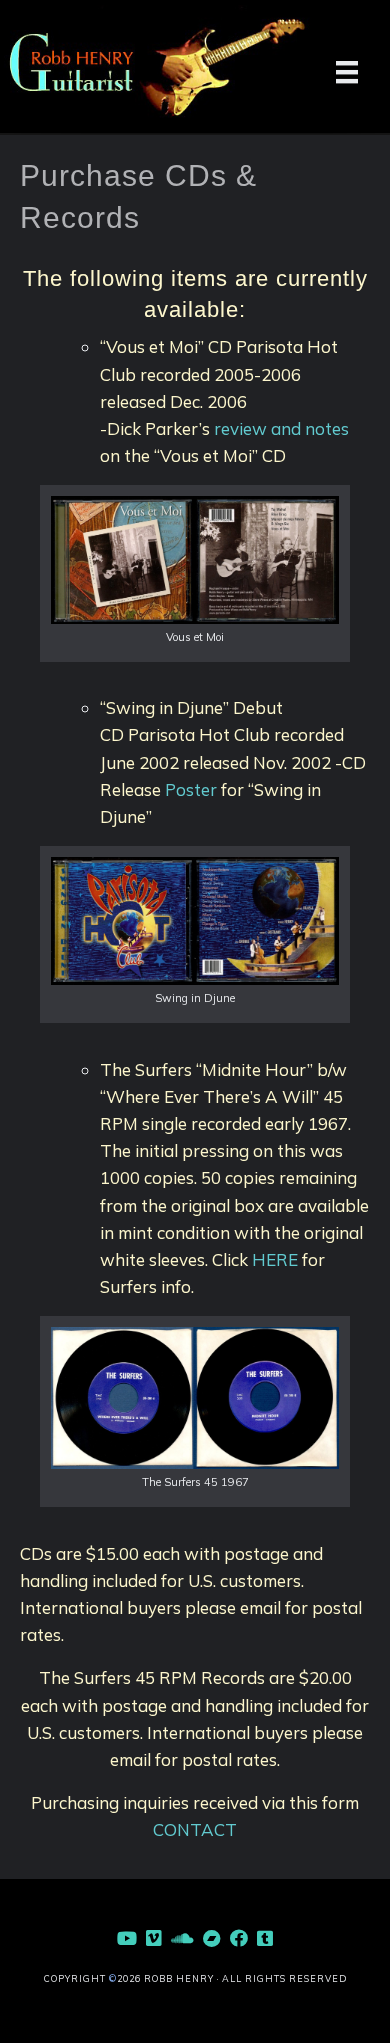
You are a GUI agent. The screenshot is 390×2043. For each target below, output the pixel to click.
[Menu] (347, 72)
